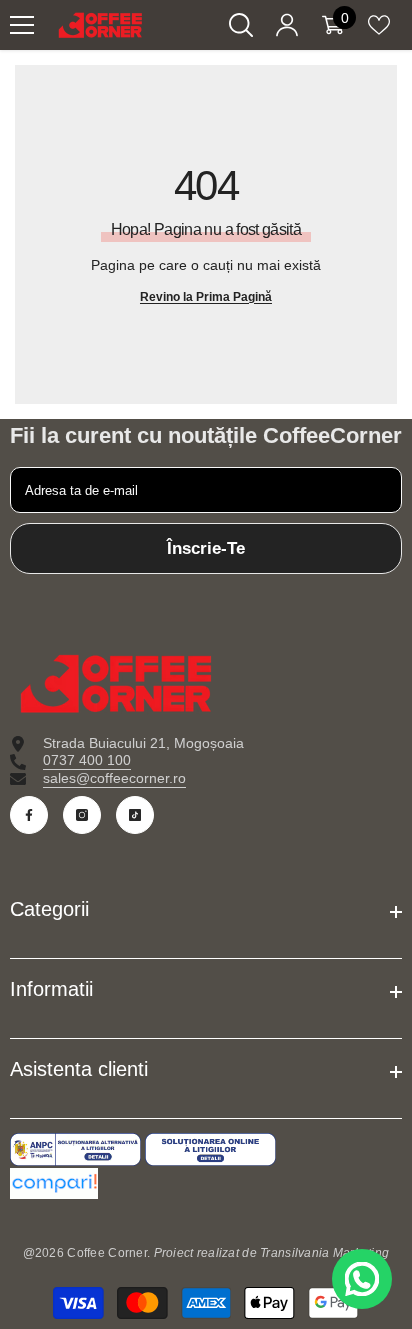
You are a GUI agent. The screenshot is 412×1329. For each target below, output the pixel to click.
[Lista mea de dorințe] (379, 25)
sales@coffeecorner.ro (114, 778)
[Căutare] (241, 25)
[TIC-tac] (135, 815)
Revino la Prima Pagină (206, 297)
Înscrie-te (206, 548)
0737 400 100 (87, 760)
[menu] (22, 25)
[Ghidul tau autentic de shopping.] (206, 1183)
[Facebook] (29, 815)
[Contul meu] (287, 25)
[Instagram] (82, 815)
